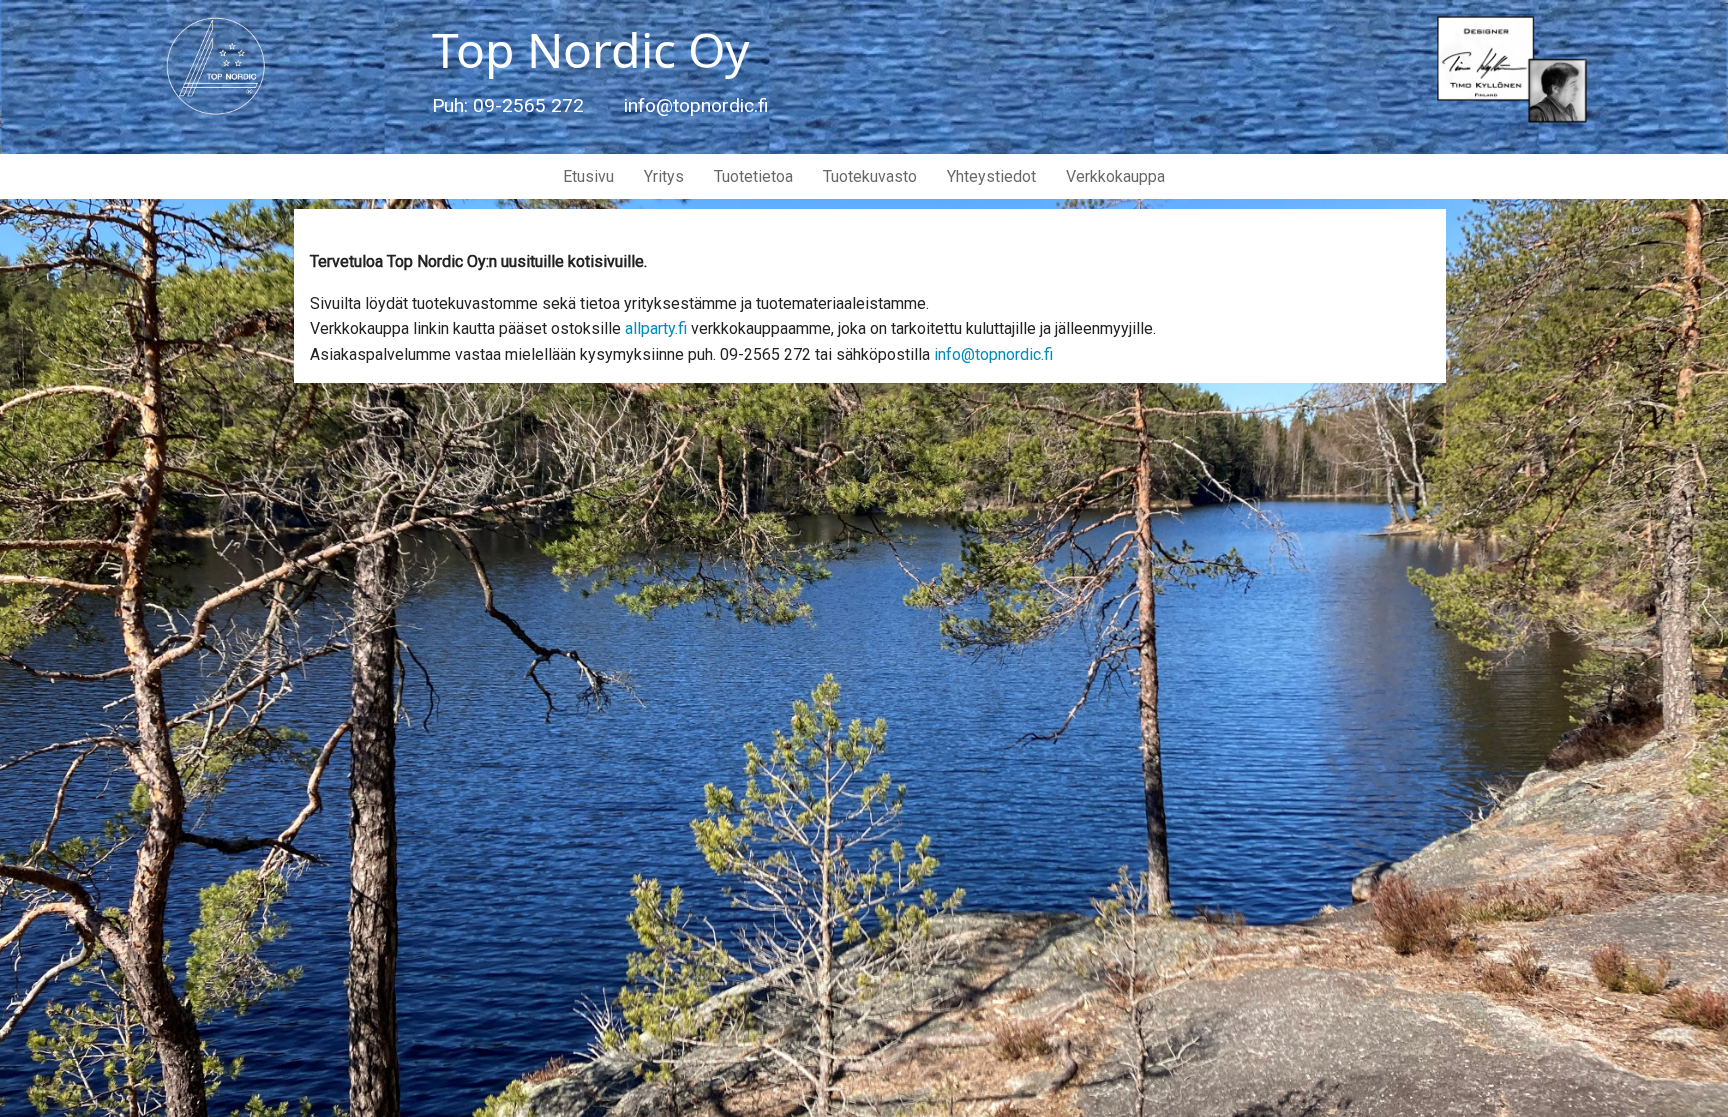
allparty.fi (656, 328)
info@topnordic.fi (993, 354)
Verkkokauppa (1115, 176)
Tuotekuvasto (870, 176)
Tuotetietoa (753, 176)
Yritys (664, 176)
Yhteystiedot (991, 176)
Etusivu (588, 176)
